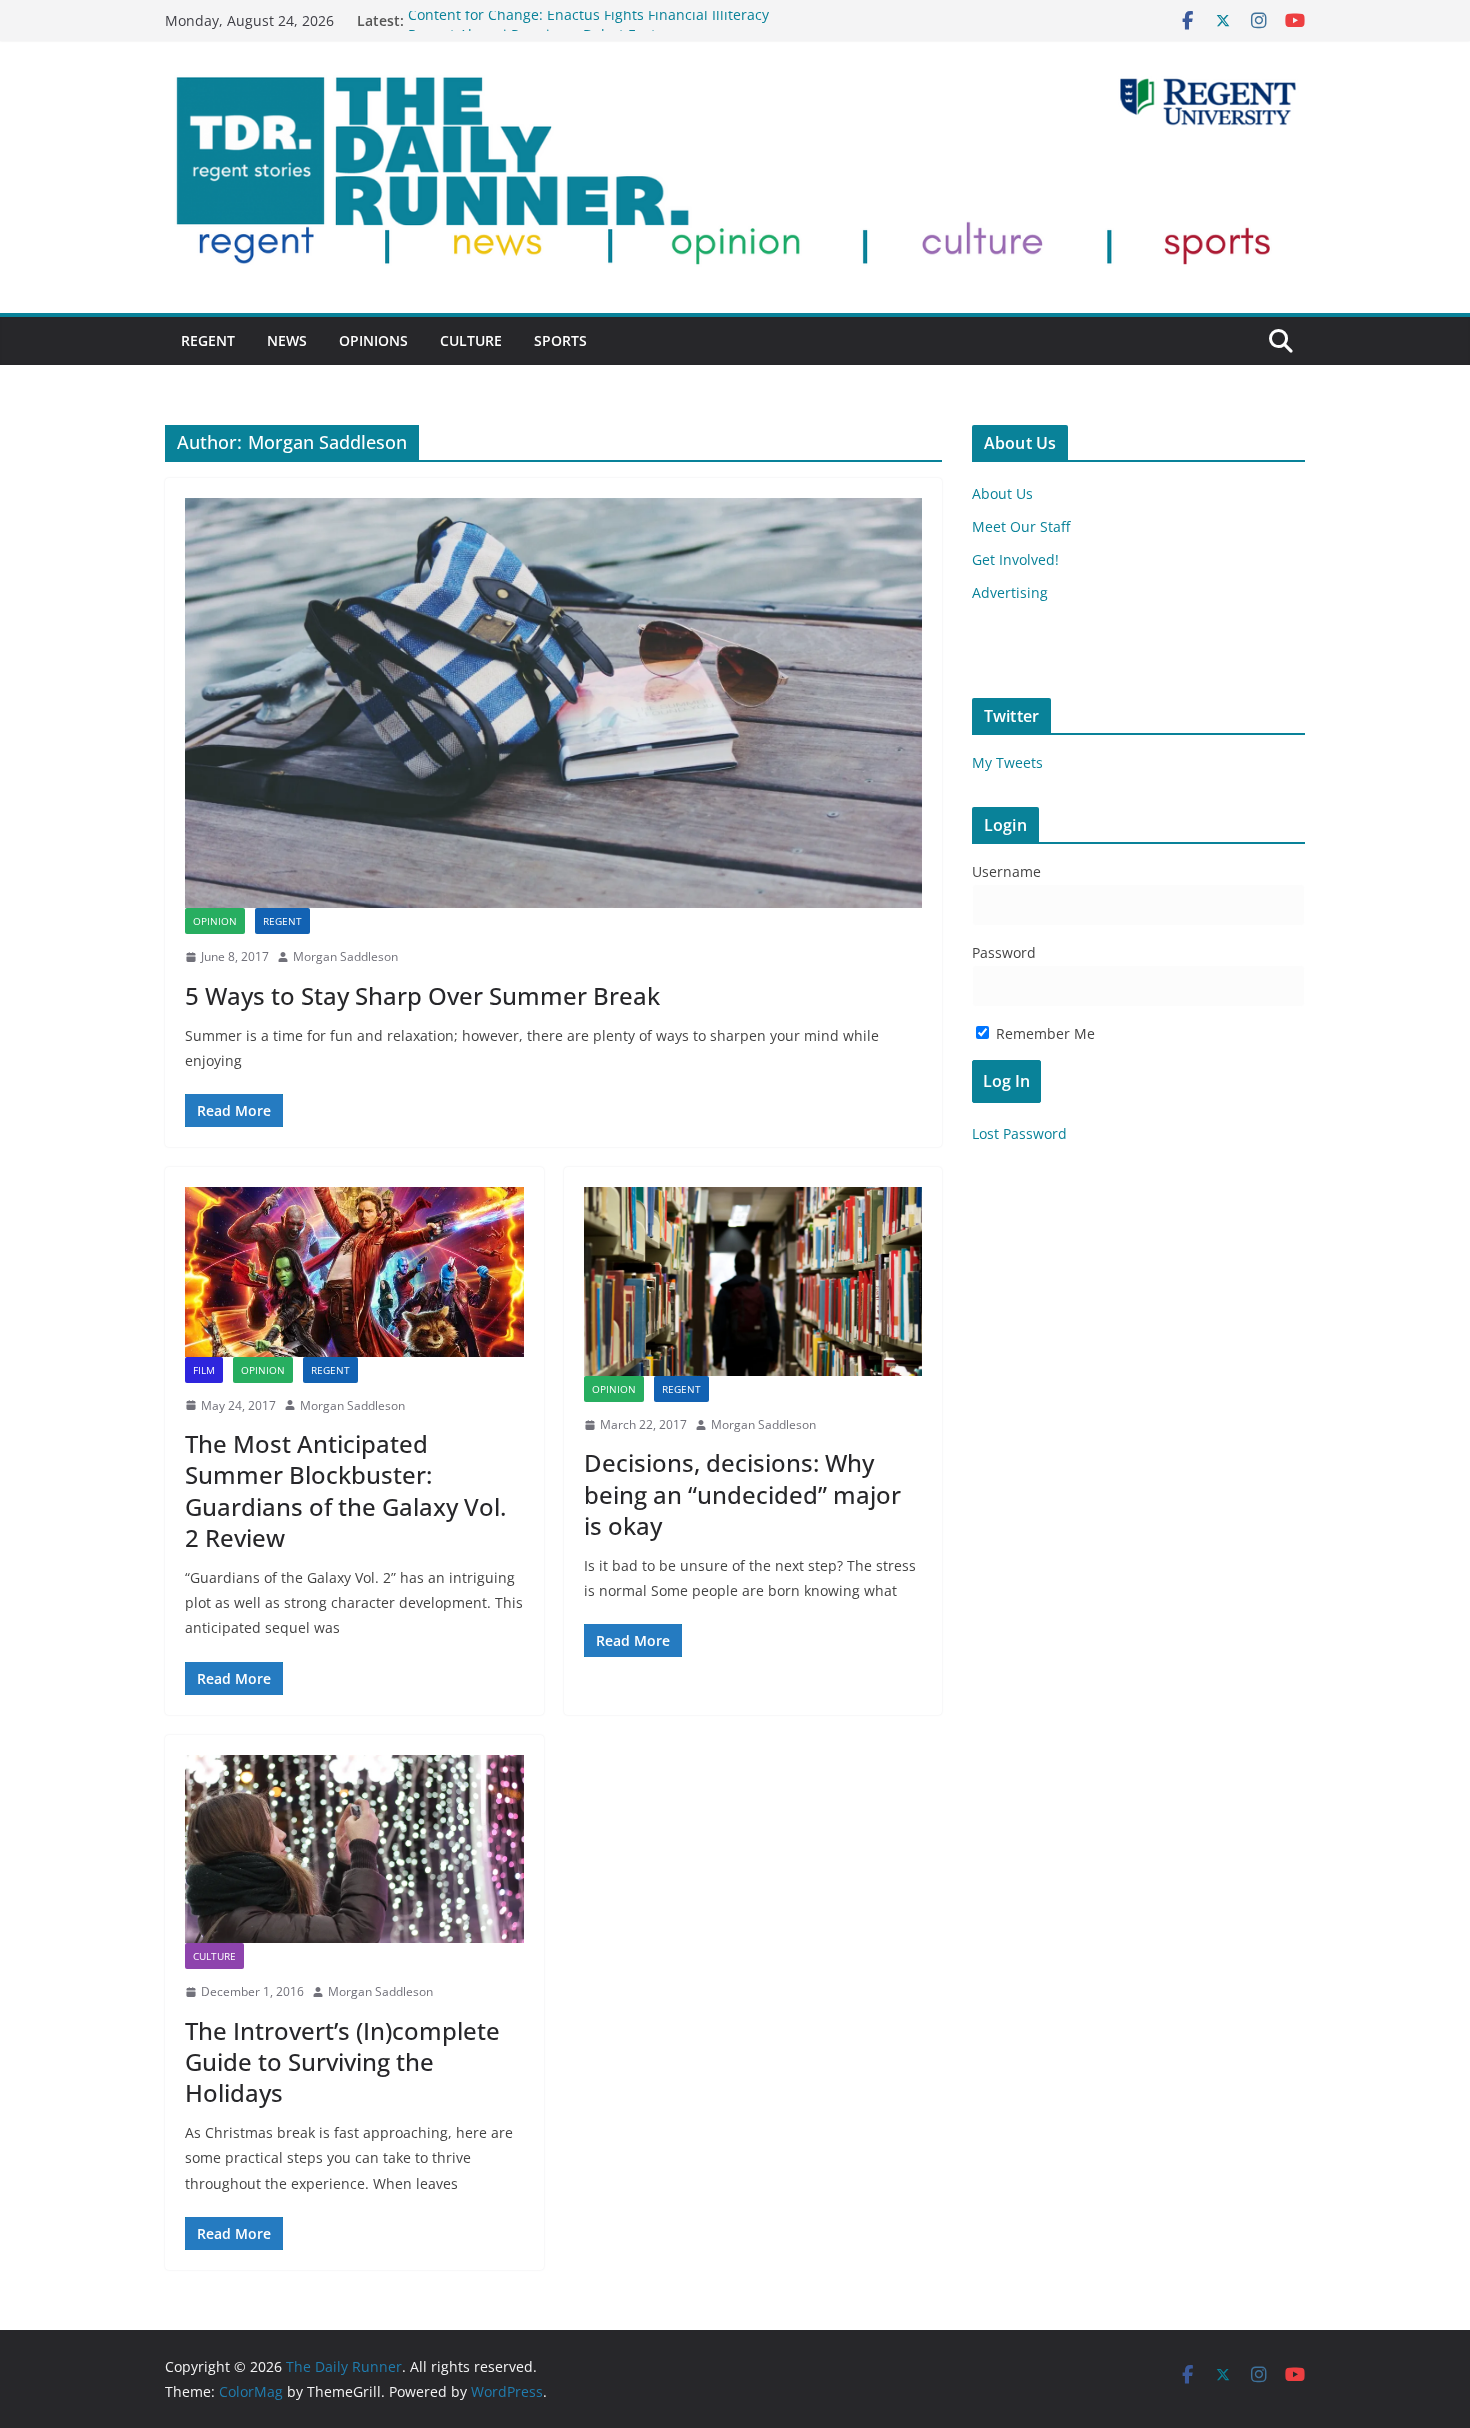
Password (1004, 952)
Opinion (215, 921)
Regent (208, 340)
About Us (1002, 493)
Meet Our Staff (1021, 526)
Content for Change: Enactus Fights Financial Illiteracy (588, 20)
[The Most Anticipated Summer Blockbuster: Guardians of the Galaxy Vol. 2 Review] (354, 1271)
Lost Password (1019, 1133)
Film (204, 1370)
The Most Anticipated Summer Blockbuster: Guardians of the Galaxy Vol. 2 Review (345, 1490)
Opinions (373, 340)
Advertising (1010, 592)
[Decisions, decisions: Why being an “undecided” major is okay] (753, 1281)
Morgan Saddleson (345, 956)
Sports (560, 340)
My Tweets (1007, 762)
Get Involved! (1015, 559)
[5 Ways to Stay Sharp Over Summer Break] (553, 703)
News (287, 340)
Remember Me (1043, 1033)
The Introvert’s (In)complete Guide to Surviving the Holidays (342, 2061)
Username (1006, 871)
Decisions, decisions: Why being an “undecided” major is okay (742, 1493)
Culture (471, 340)
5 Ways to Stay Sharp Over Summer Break (422, 995)
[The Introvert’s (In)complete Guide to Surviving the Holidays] (354, 1849)
